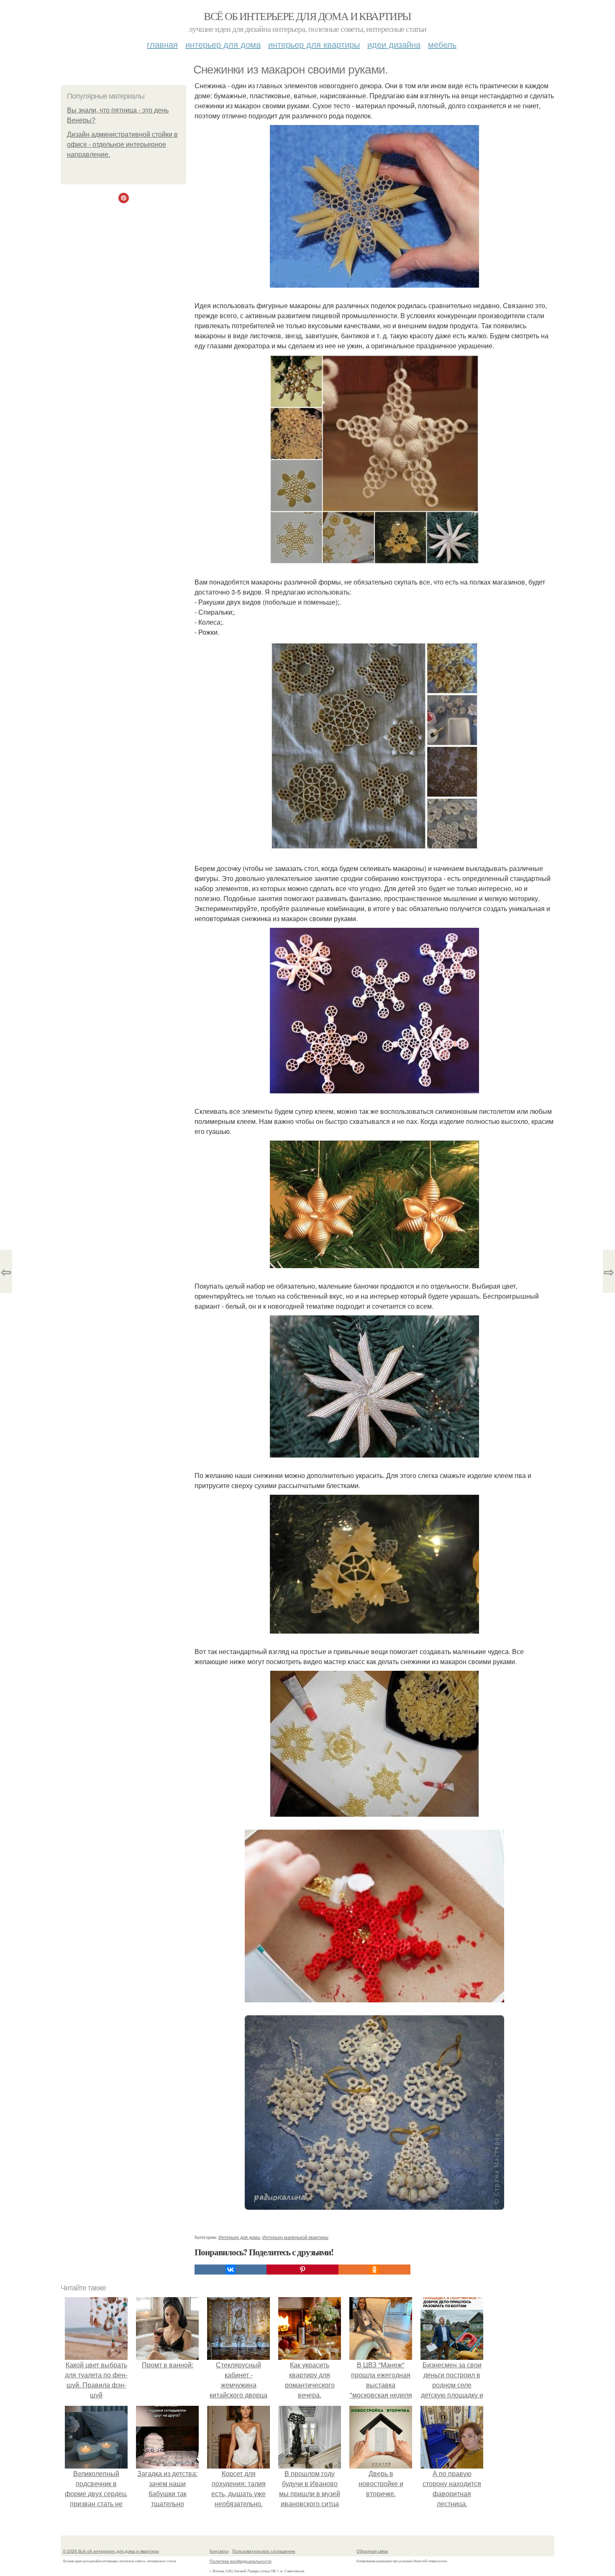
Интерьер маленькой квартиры (295, 2237)
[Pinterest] (302, 2270)
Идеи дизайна (394, 44)
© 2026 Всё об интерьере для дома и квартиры (111, 2551)
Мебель (442, 44)
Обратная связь (372, 2551)
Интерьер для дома (223, 44)
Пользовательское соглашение (264, 2551)
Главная (162, 44)
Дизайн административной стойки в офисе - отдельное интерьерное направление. (122, 144)
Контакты (219, 2551)
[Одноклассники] (374, 2270)
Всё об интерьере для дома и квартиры (307, 16)
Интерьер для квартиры (314, 44)
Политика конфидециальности (241, 2561)
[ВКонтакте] (231, 2270)
